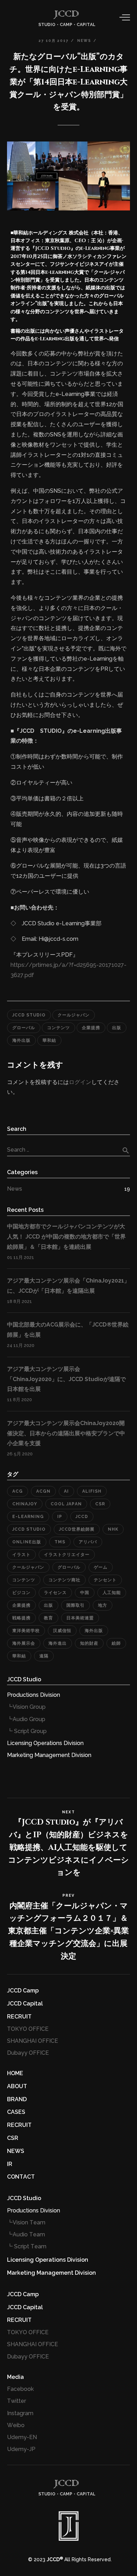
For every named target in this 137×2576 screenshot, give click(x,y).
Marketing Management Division (49, 1755)
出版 (117, 1028)
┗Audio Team (26, 2234)
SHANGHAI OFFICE (32, 2041)
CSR (100, 1504)
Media (15, 2377)
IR (10, 2164)
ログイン (80, 1082)
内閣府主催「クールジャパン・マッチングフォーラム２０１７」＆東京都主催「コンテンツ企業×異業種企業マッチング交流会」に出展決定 (68, 1931)
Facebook (20, 2389)
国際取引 (76, 1605)
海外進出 (58, 1643)
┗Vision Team (26, 2222)
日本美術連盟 (80, 1618)
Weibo (16, 2425)
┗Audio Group (26, 1719)
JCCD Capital (25, 2004)
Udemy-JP (21, 2449)
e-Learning (28, 1517)
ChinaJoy (25, 1504)
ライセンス (55, 1593)
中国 (85, 1593)
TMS (60, 1542)
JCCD (82, 1517)
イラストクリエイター (67, 1555)
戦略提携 (21, 1618)
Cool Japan (66, 1504)
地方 (103, 1605)
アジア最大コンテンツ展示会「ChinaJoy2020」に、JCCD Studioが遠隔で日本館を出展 (66, 1379)
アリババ (88, 1542)
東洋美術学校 (26, 1631)
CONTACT (21, 2177)
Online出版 (27, 1542)
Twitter (17, 2401)
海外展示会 (24, 1643)
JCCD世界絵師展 (77, 1529)
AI (66, 1491)
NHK (113, 1529)
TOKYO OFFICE (28, 2029)
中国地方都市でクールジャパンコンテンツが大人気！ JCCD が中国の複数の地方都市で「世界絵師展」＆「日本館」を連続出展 (66, 1237)
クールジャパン (74, 1015)
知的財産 (89, 1643)
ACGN (43, 1491)
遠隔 (44, 1656)
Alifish (92, 1491)
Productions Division (34, 1695)
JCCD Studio (29, 1015)
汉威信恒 (62, 1631)
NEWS (16, 2151)
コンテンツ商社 (64, 1580)
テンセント (105, 1580)
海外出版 (21, 1040)
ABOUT (17, 2086)
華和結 (49, 1040)
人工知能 (112, 1593)
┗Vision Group (26, 1707)
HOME (15, 2073)
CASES (16, 2112)
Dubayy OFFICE (28, 2053)
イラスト (21, 1555)
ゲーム (101, 1567)
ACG (18, 1491)
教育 (48, 1618)
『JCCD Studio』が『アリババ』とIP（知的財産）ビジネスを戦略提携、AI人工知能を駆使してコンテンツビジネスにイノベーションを (68, 1844)
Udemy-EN (22, 2437)
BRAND (17, 2099)
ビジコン (21, 1593)
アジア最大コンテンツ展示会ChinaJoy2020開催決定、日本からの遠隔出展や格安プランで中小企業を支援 (66, 1433)
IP (60, 1517)
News (15, 1189)
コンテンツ (58, 1028)
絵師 (116, 1643)
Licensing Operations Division (45, 1743)
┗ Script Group (27, 1731)
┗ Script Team (27, 2246)
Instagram (20, 2413)
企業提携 (91, 1028)
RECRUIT (19, 2017)
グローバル (24, 1028)
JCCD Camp (23, 1991)
